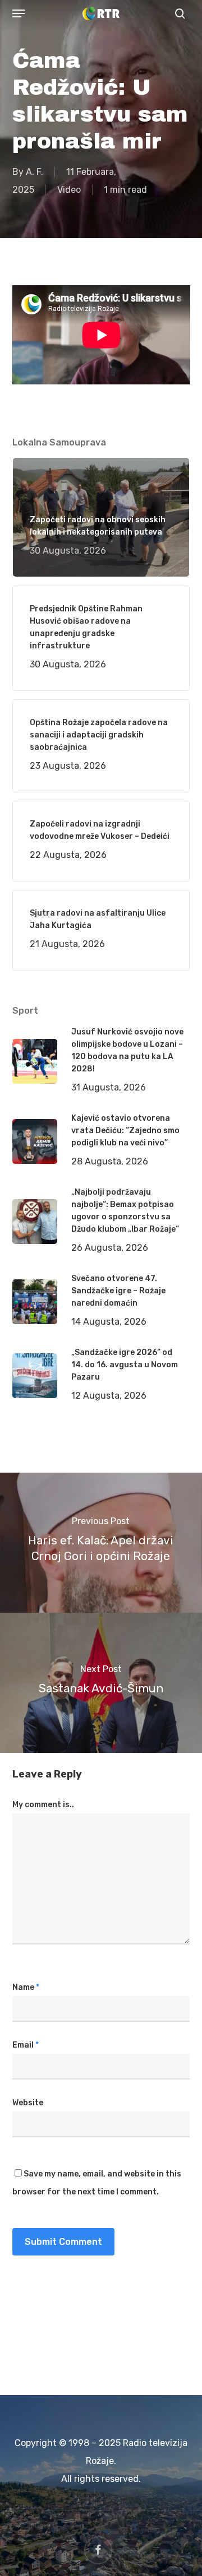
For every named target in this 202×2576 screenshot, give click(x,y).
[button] (19, 13)
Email (26, 2045)
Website (28, 2103)
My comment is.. (43, 1805)
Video (69, 190)
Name (26, 1987)
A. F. (35, 172)
